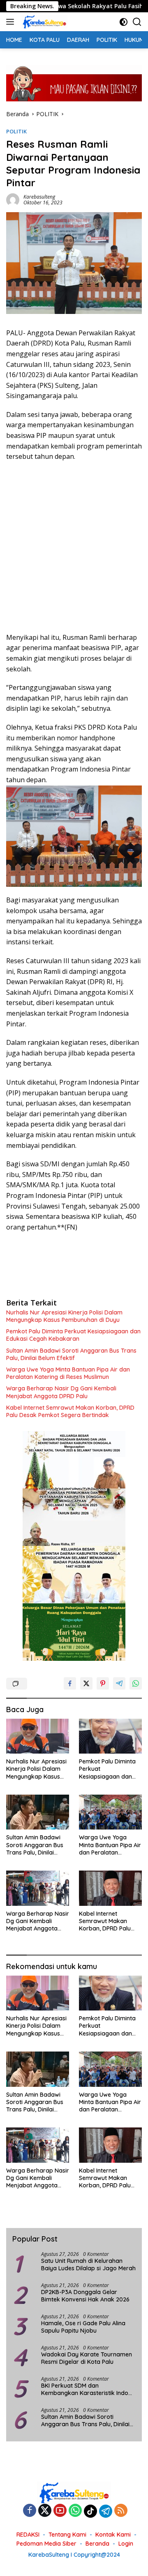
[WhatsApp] (75, 2511)
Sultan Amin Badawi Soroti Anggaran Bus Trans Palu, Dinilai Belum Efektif (71, 1354)
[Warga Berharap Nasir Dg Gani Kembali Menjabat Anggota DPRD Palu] (38, 1888)
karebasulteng (39, 197)
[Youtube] (60, 2511)
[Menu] (12, 22)
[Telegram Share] (119, 1683)
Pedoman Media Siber (46, 2544)
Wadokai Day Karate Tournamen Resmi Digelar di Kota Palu (87, 2358)
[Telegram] (106, 2511)
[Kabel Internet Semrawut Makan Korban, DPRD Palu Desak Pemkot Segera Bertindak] (110, 1888)
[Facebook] (30, 2511)
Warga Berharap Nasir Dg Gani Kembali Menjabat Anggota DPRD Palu (61, 1392)
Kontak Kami (113, 2535)
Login (126, 2544)
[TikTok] (90, 2511)
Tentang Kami (67, 2535)
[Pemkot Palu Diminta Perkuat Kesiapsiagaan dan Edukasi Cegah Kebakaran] (110, 1736)
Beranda (97, 2544)
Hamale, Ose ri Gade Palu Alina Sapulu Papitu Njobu (83, 2327)
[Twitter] (45, 2511)
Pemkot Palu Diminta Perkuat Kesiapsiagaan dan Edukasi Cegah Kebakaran (73, 1335)
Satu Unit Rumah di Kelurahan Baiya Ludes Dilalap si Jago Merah (88, 2265)
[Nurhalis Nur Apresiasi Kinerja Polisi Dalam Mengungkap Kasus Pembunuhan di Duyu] (38, 1736)
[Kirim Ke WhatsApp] (136, 1683)
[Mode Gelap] (124, 22)
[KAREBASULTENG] (43, 22)
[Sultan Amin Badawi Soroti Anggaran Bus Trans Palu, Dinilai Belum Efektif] (38, 1812)
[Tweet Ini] (86, 1683)
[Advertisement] (74, 547)
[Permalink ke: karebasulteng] (13, 199)
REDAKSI (28, 2535)
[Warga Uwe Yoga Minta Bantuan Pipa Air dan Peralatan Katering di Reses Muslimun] (110, 1812)
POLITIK (16, 131)
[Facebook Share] (70, 1683)
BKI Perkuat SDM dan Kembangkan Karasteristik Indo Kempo (85, 2389)
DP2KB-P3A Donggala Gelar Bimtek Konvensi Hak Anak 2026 (85, 2296)
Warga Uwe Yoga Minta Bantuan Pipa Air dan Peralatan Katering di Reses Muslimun (68, 1373)
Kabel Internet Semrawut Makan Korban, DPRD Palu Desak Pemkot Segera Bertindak (70, 1411)
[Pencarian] (137, 22)
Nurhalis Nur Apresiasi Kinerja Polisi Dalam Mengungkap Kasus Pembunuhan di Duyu (64, 1316)
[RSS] (121, 2511)
